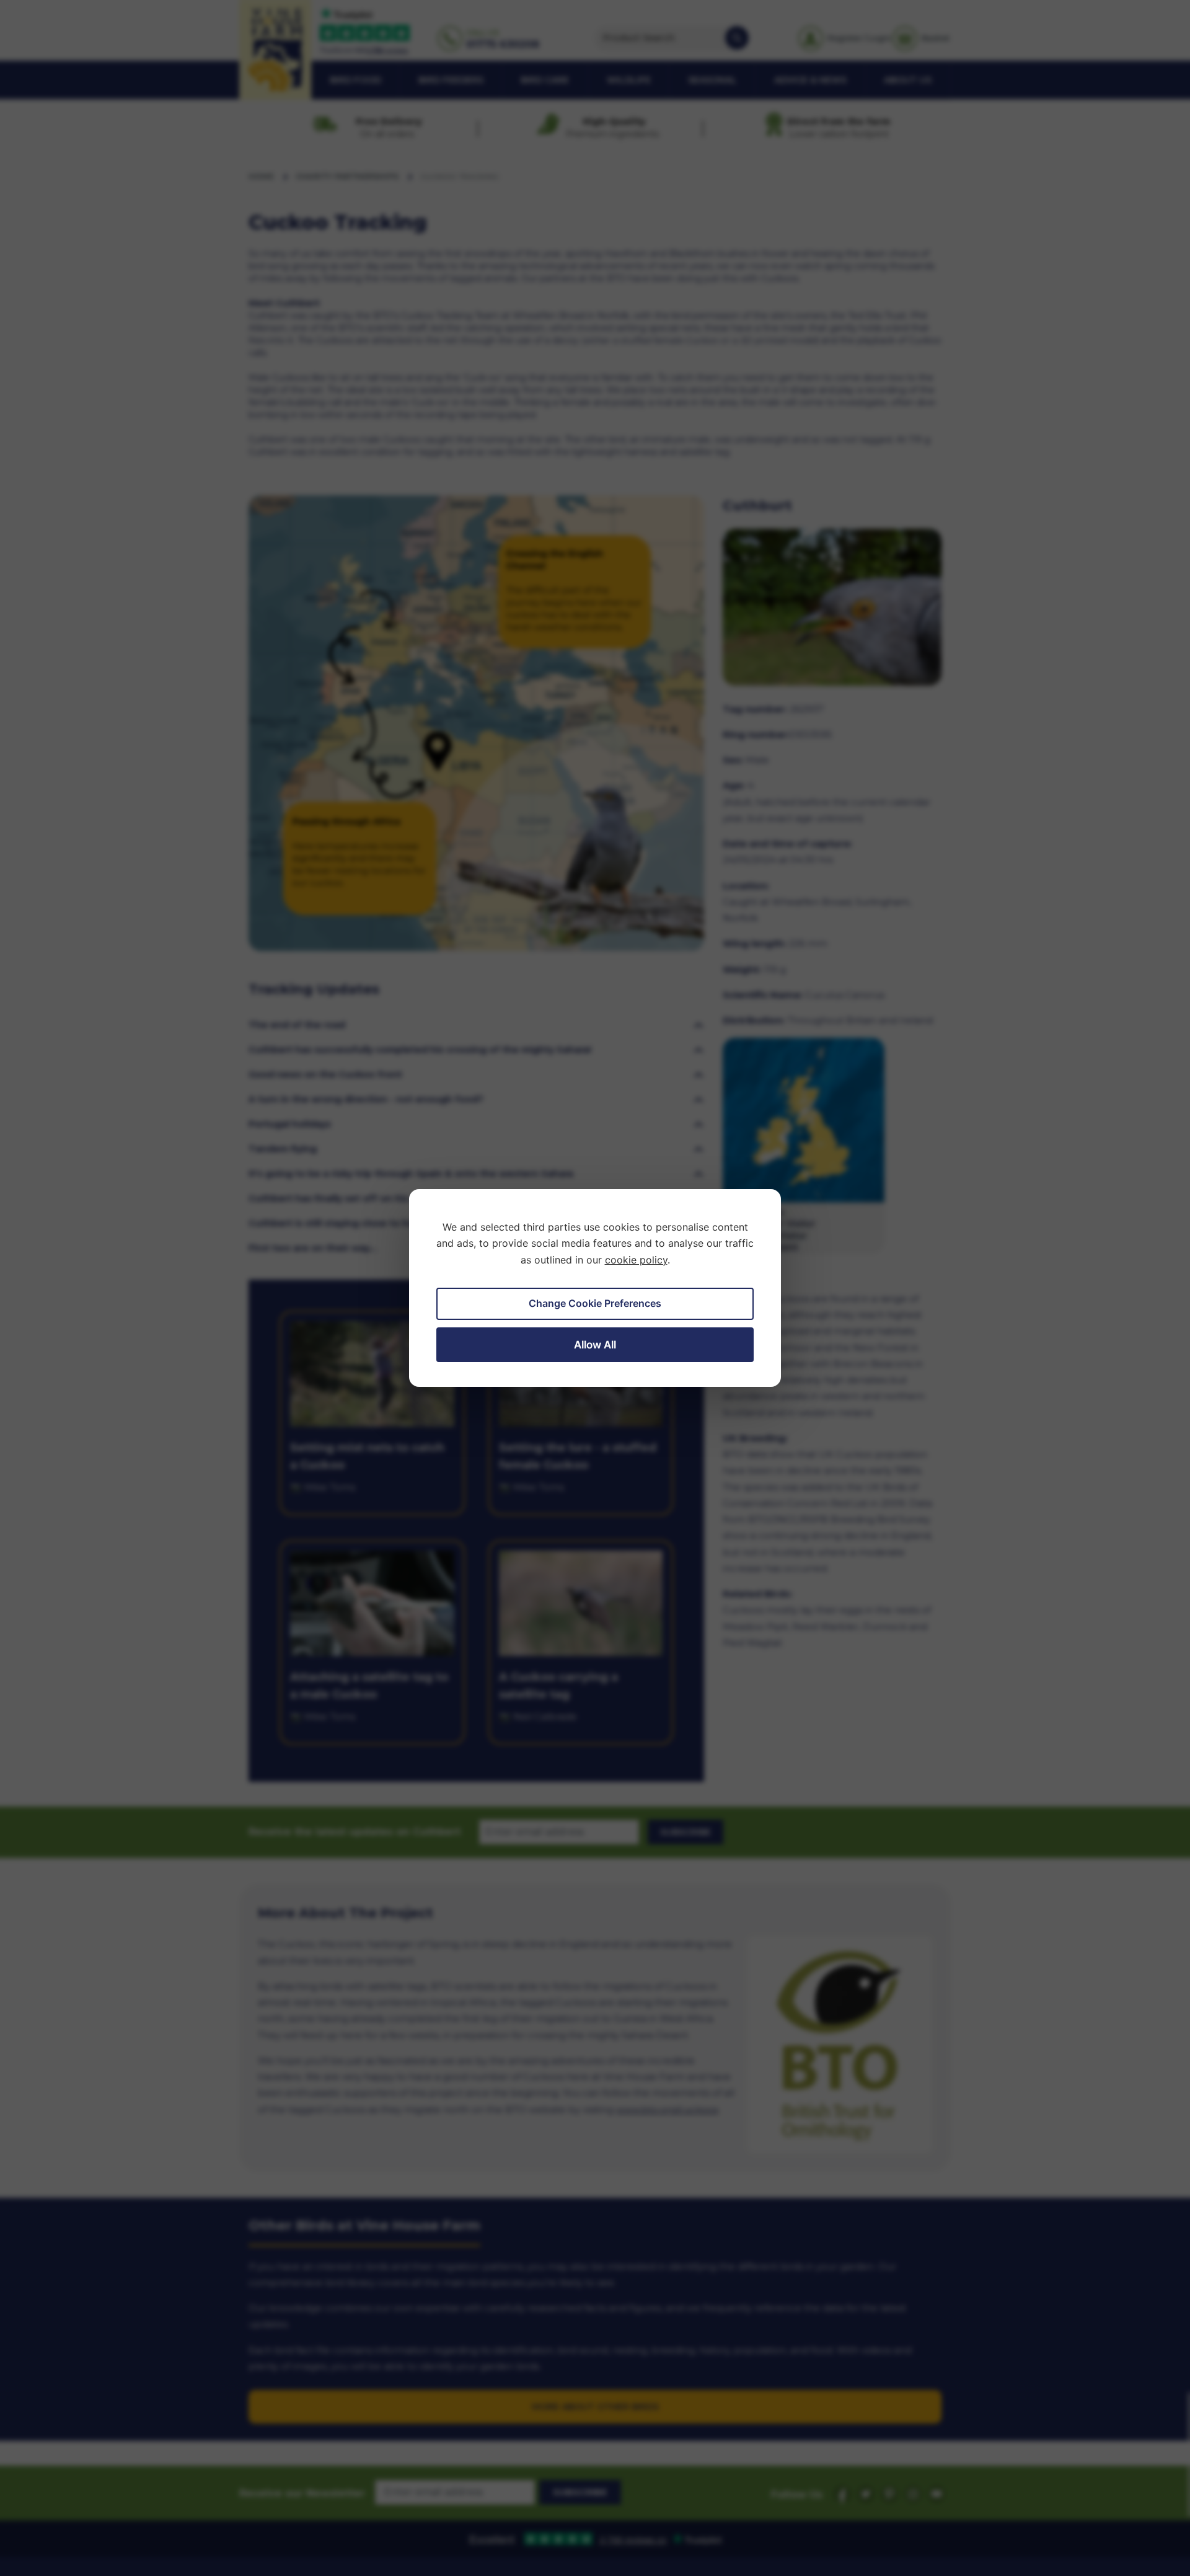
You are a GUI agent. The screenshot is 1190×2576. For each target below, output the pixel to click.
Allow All (595, 1345)
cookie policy (636, 1260)
